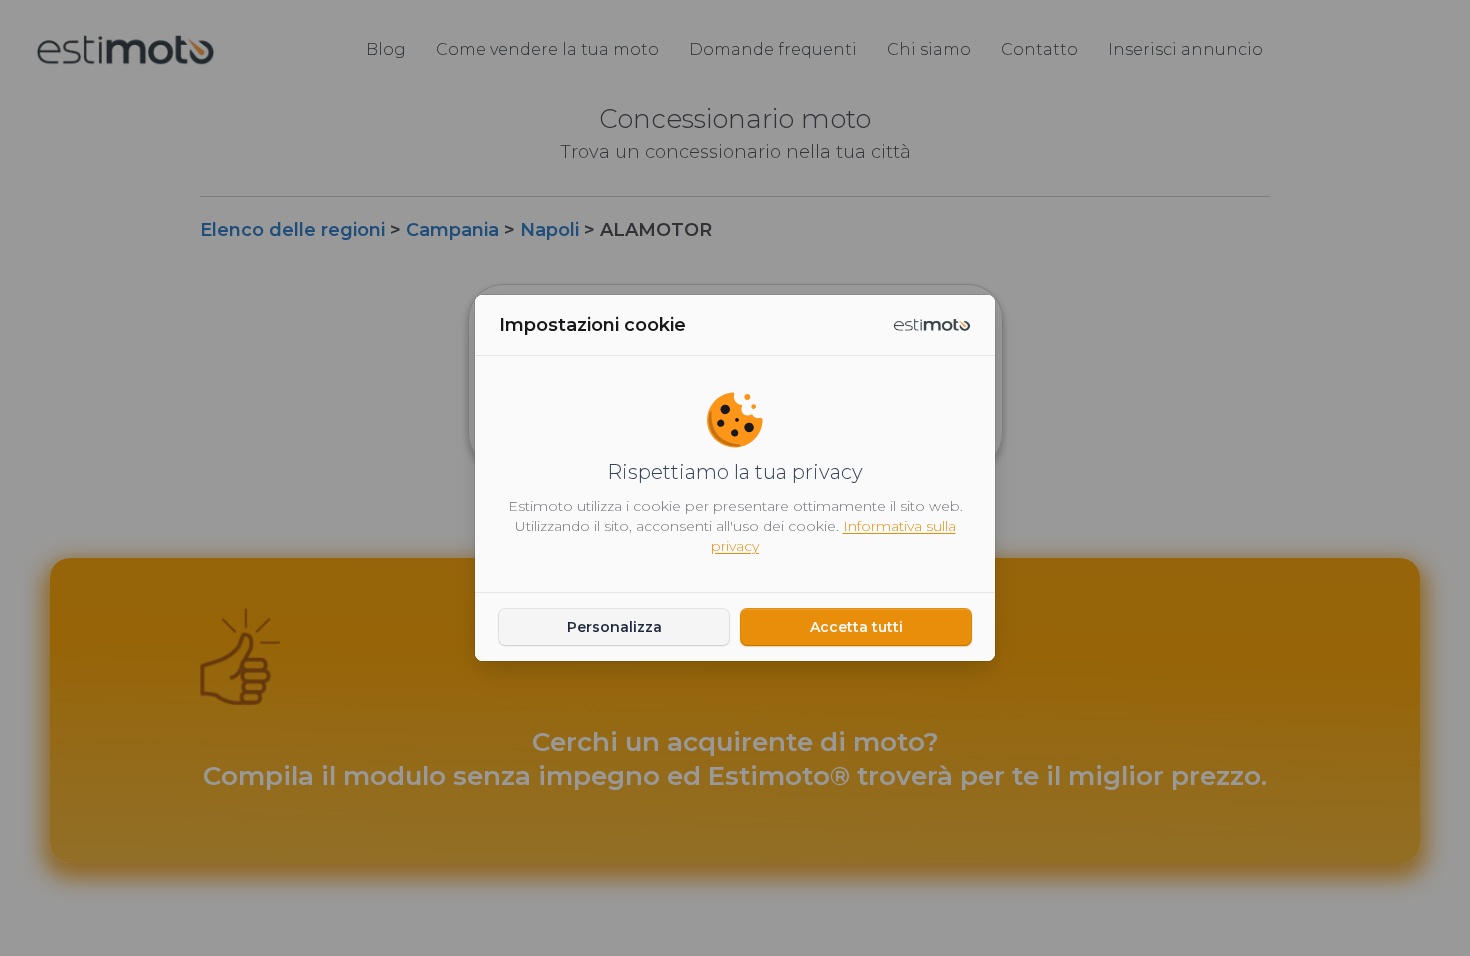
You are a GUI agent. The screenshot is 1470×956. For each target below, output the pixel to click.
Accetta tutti (856, 627)
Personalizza (614, 627)
